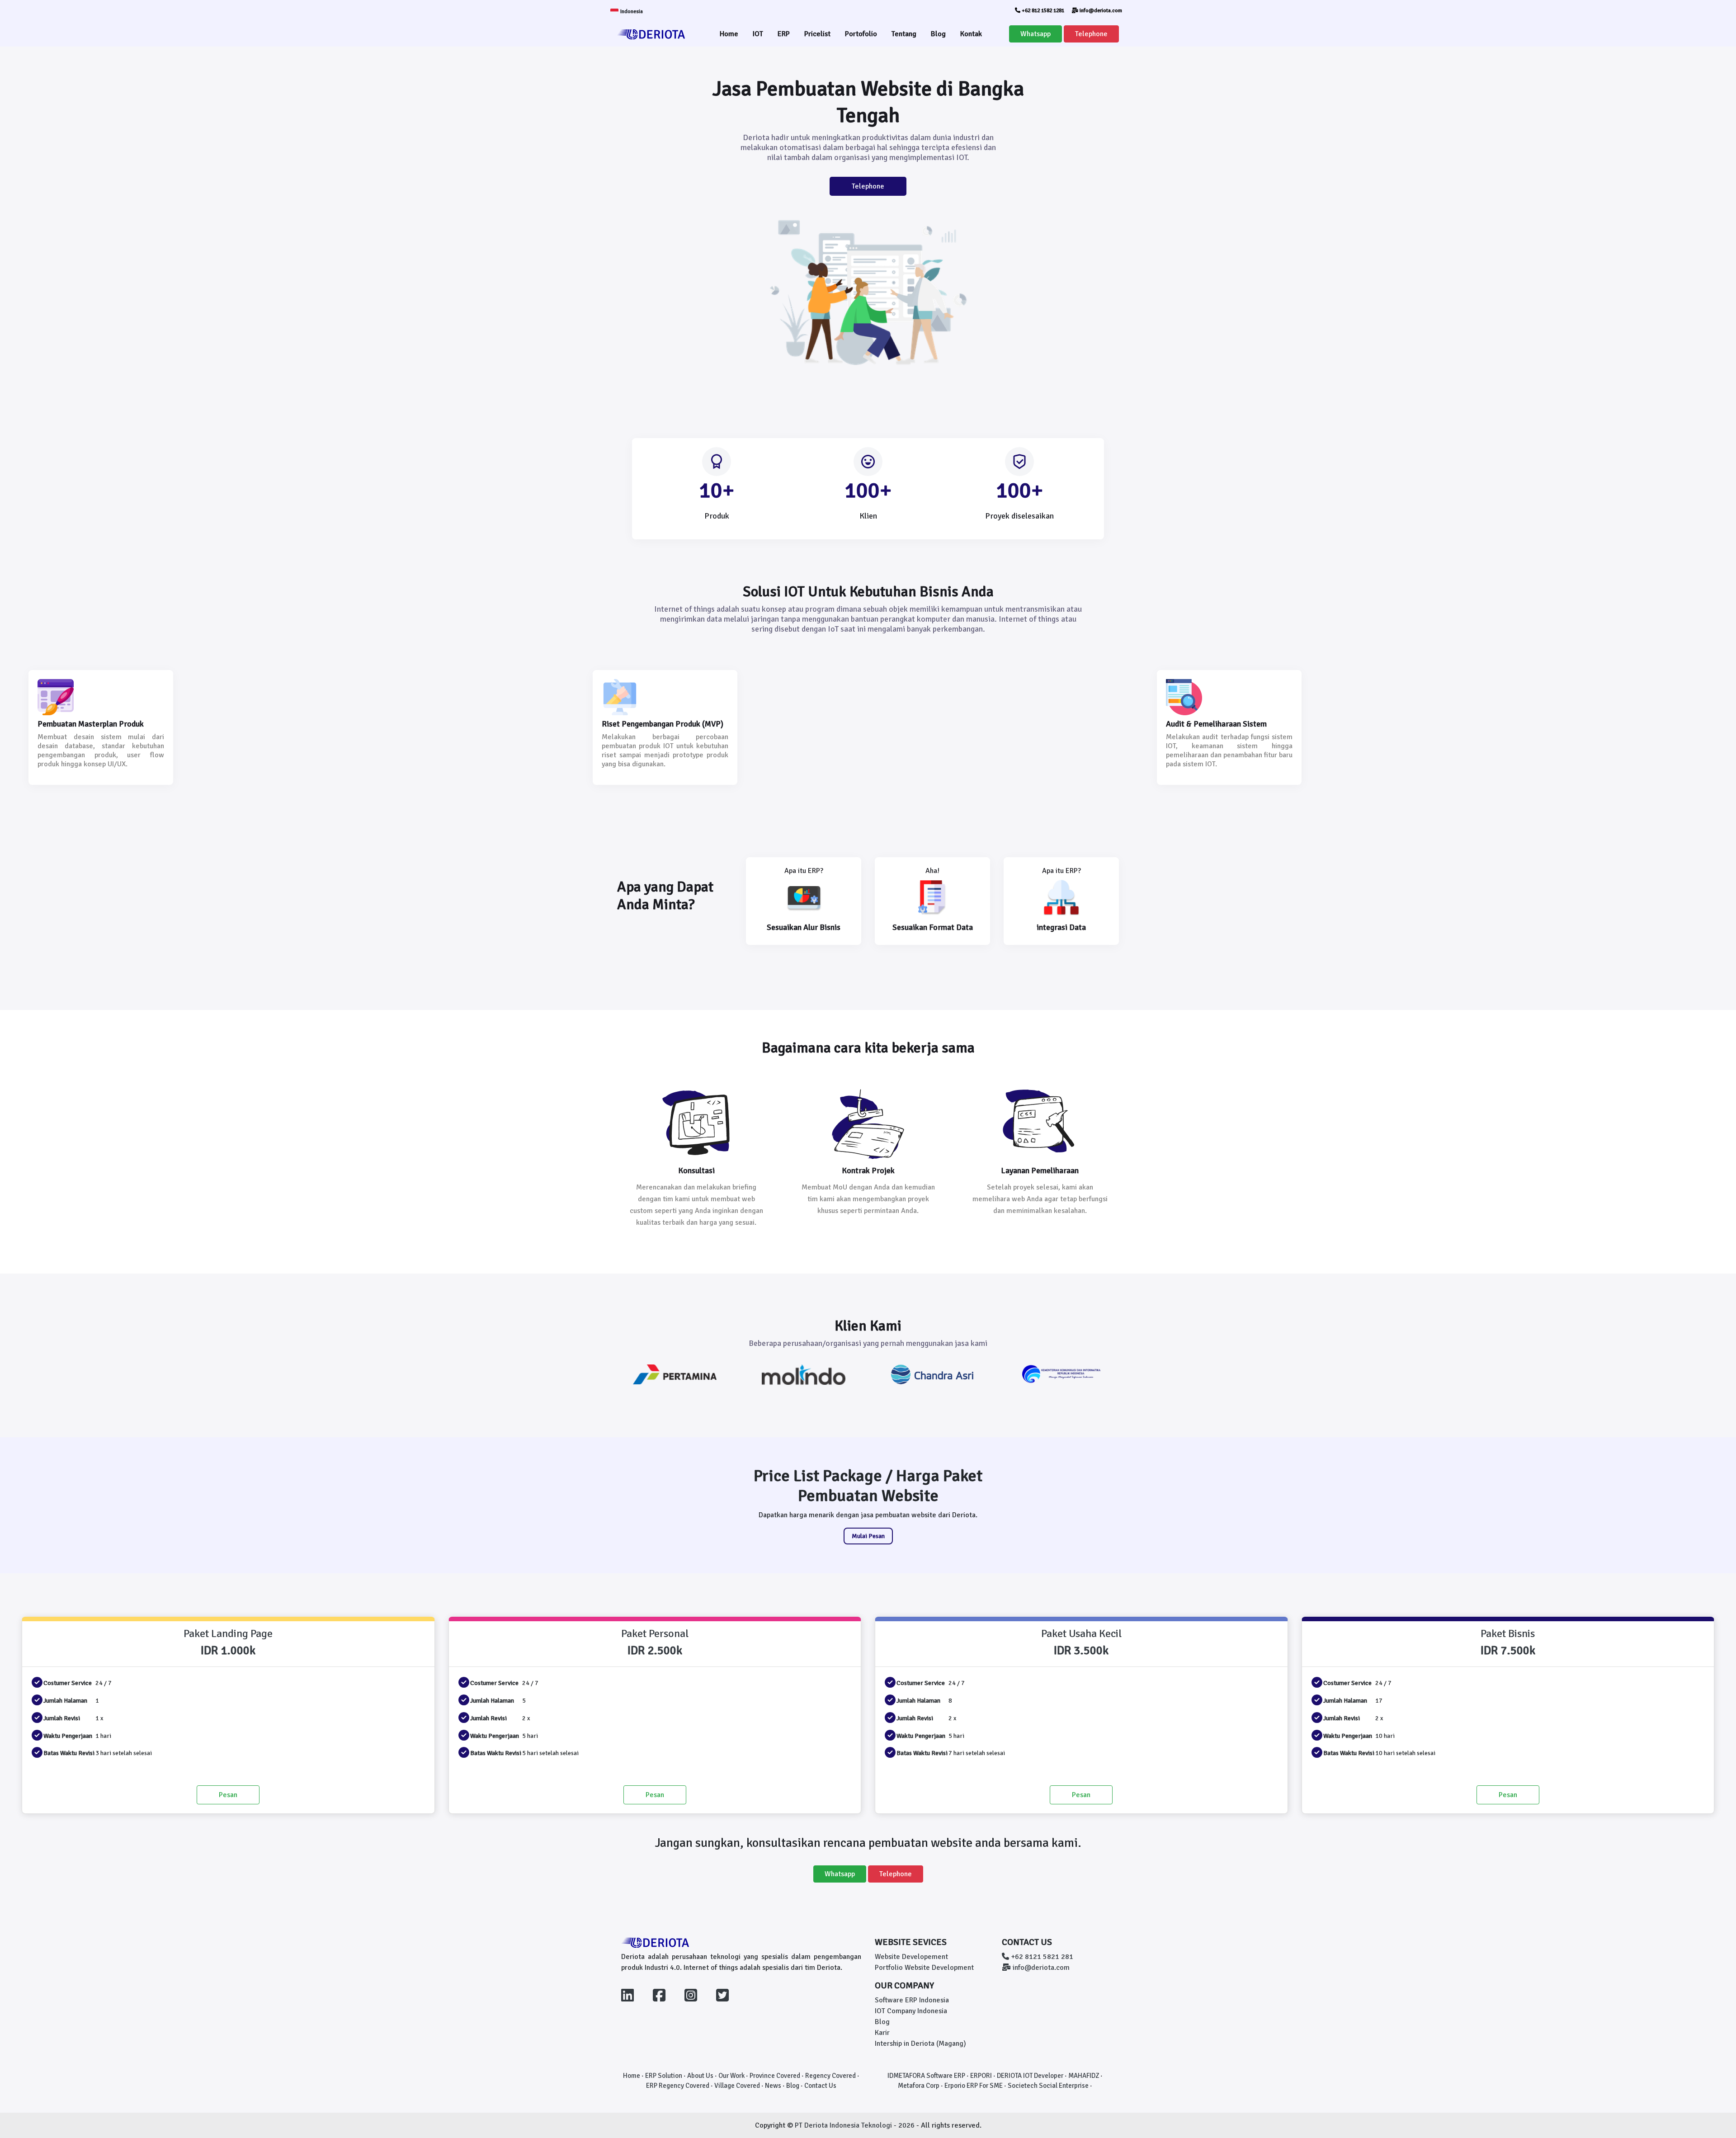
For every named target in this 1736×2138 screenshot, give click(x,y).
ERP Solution (664, 2076)
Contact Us (820, 2086)
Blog (938, 34)
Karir (882, 2033)
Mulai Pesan (868, 1536)
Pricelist (817, 34)
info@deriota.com (1100, 11)
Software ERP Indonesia (912, 2000)
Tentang (904, 34)
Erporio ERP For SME (974, 2086)
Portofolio (861, 34)
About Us (700, 2076)
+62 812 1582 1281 (1042, 11)
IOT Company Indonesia (911, 2011)
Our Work (731, 2076)
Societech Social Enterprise (1048, 2086)
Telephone (1091, 34)
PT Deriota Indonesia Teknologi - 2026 (856, 2125)
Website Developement (911, 1957)
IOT (758, 34)
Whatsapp (1035, 34)
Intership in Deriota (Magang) (920, 2044)
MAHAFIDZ (1084, 2076)
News (773, 2086)
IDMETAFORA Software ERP (926, 2076)
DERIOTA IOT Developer (1030, 2076)
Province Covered (775, 2076)
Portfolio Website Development (924, 1968)
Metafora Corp (919, 2086)
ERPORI (981, 2076)
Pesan (228, 1795)
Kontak (971, 34)
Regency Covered (830, 2076)
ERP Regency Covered (678, 2086)
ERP (784, 34)
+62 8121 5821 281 (1041, 1957)
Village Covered (737, 2086)
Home (729, 34)
